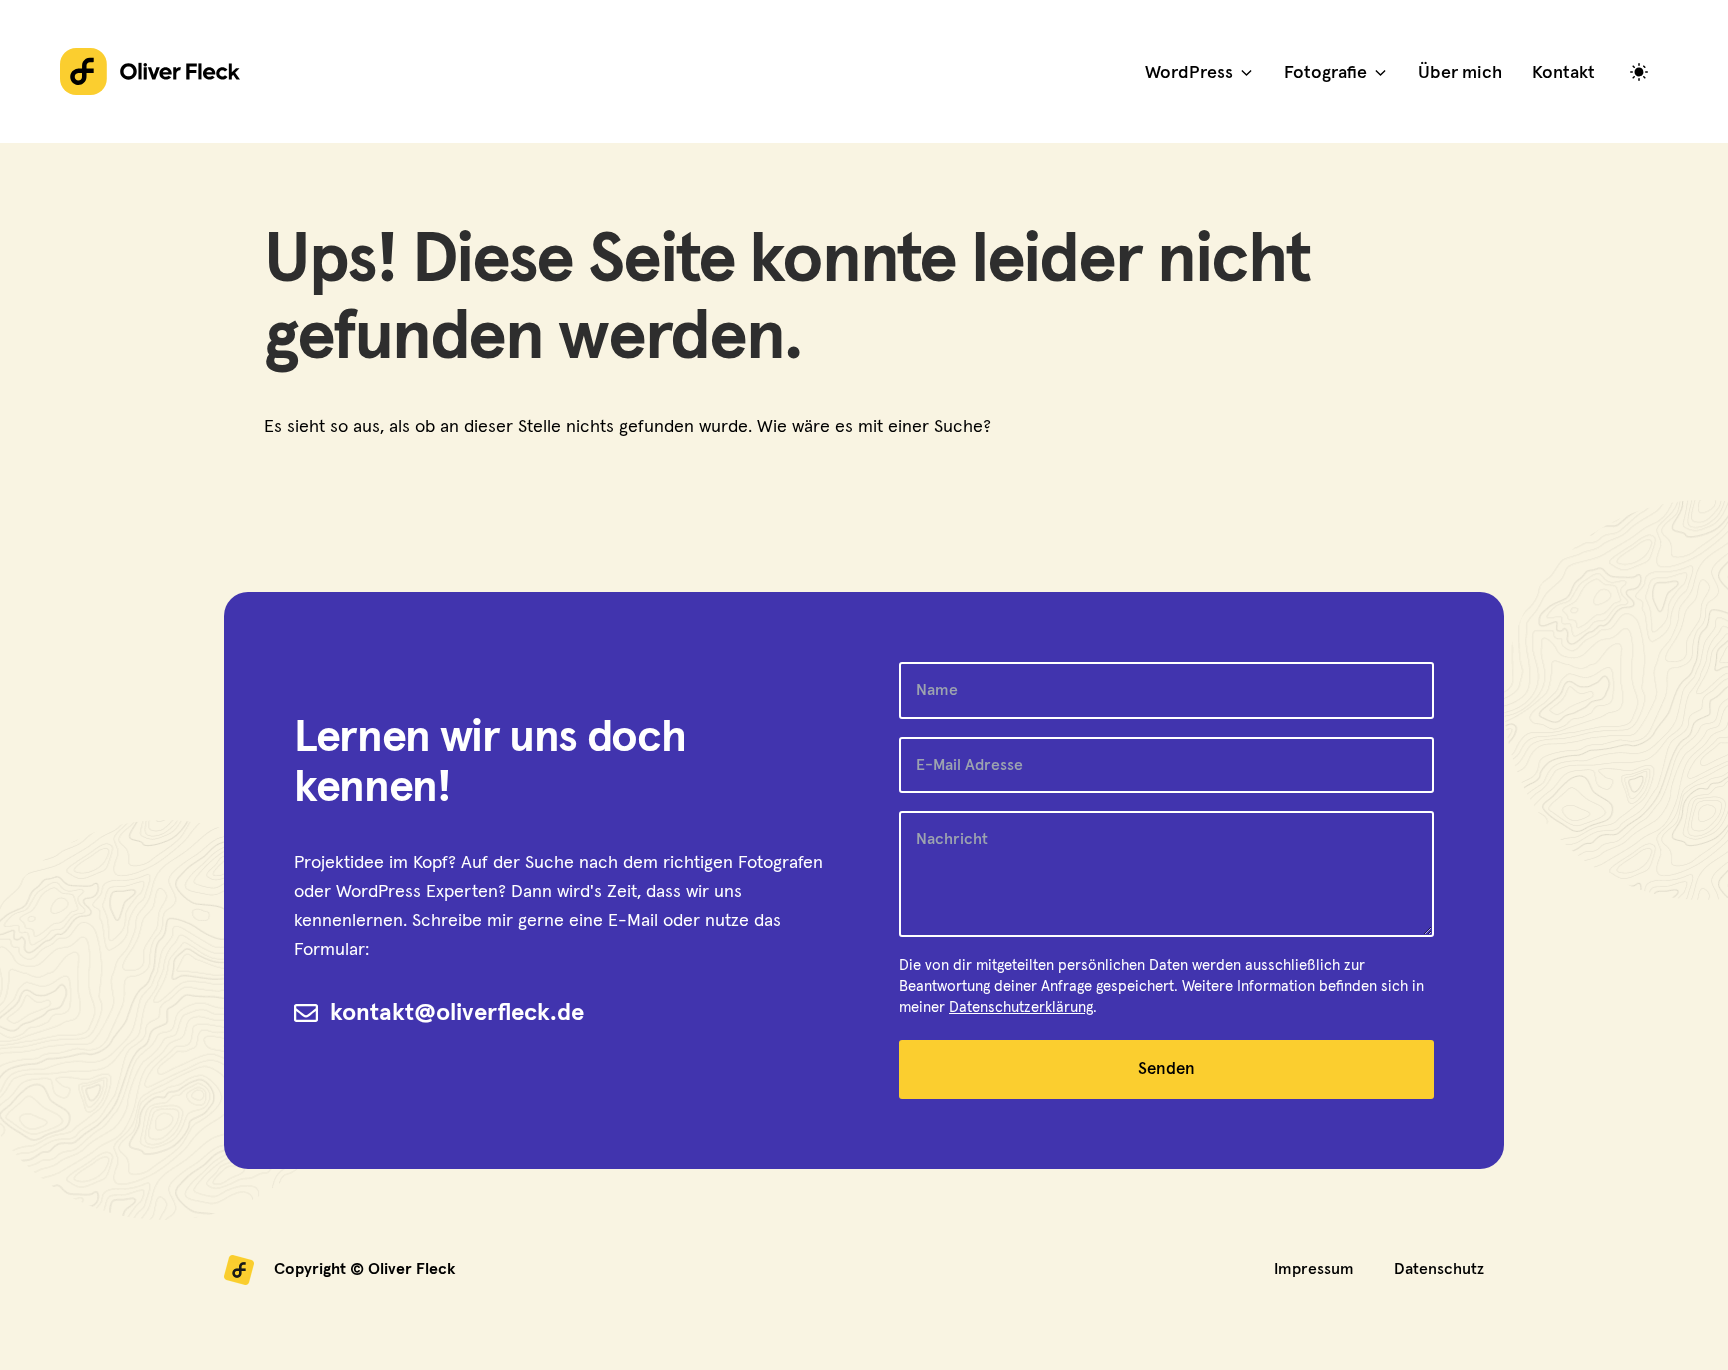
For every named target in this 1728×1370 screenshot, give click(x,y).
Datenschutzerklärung (1021, 1007)
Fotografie (1325, 73)
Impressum (1314, 1269)
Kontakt (1563, 73)
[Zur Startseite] (150, 71)
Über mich (1460, 73)
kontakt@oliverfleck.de (457, 1013)
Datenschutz (1439, 1269)
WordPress (1189, 73)
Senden (1166, 1069)
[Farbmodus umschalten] (1644, 71)
